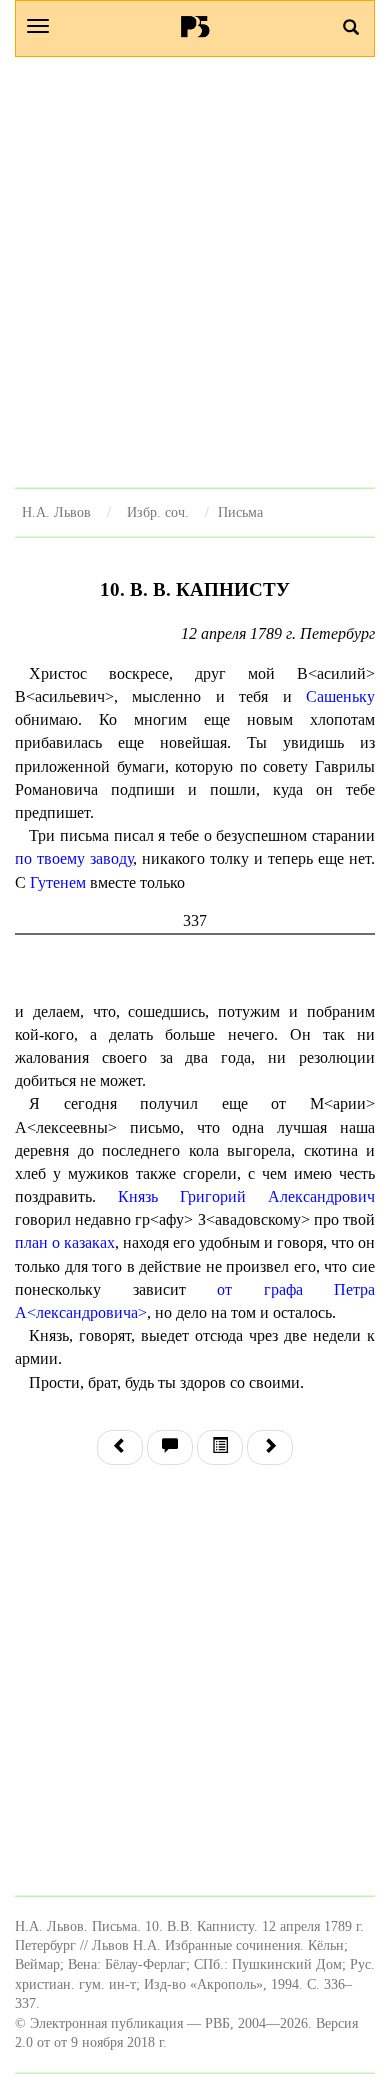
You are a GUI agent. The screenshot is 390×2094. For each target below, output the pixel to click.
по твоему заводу (74, 858)
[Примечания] (170, 1447)
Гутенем (58, 882)
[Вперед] (270, 1447)
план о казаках (65, 1242)
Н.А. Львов (56, 512)
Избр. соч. (158, 512)
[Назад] (120, 1447)
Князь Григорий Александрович (246, 1196)
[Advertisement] (195, 272)
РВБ (195, 26)
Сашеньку (340, 696)
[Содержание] (220, 1447)
